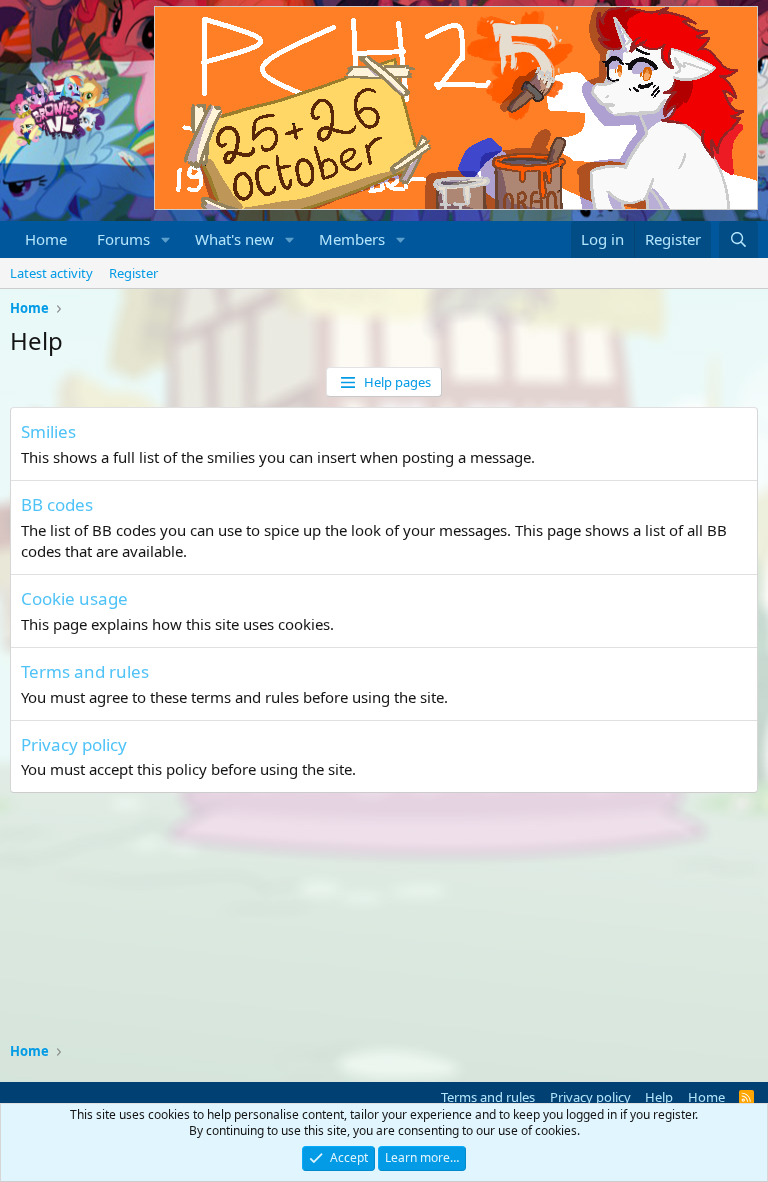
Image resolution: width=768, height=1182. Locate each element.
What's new (234, 239)
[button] (166, 239)
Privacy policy (74, 744)
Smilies (48, 431)
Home (46, 239)
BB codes (57, 504)
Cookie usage (74, 598)
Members (352, 239)
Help (659, 1097)
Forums (123, 239)
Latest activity (51, 273)
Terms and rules (85, 671)
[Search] (738, 239)
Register (133, 273)
